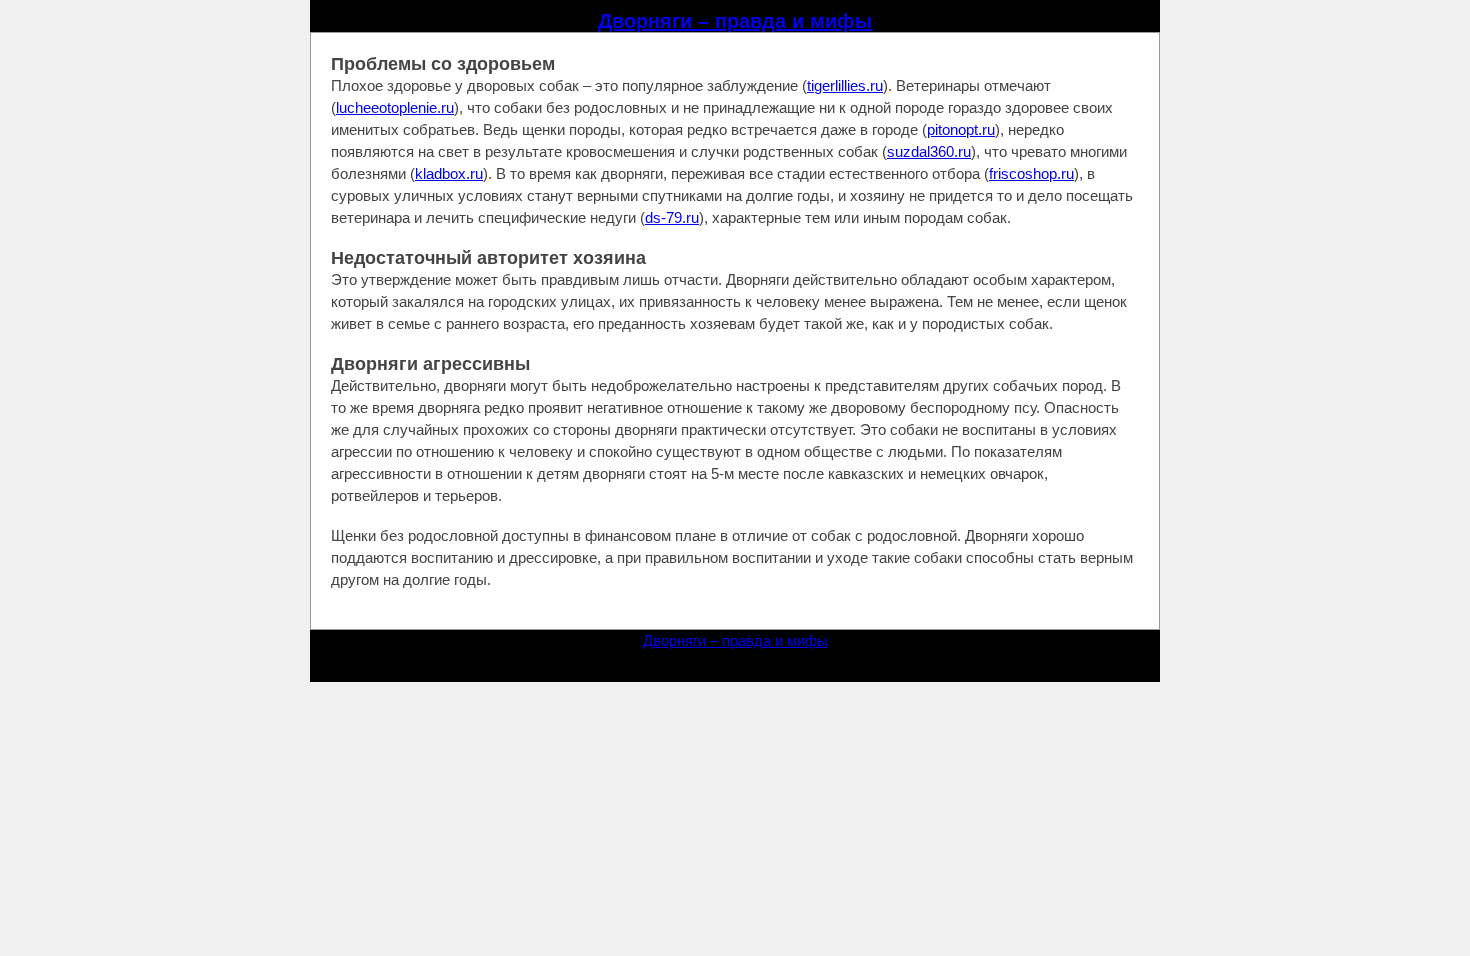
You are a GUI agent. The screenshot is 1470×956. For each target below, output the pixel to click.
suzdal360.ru (929, 151)
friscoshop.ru (1031, 173)
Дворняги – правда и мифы (735, 21)
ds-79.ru (672, 217)
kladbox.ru (449, 173)
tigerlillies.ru (845, 85)
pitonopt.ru (961, 129)
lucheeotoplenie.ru (395, 107)
